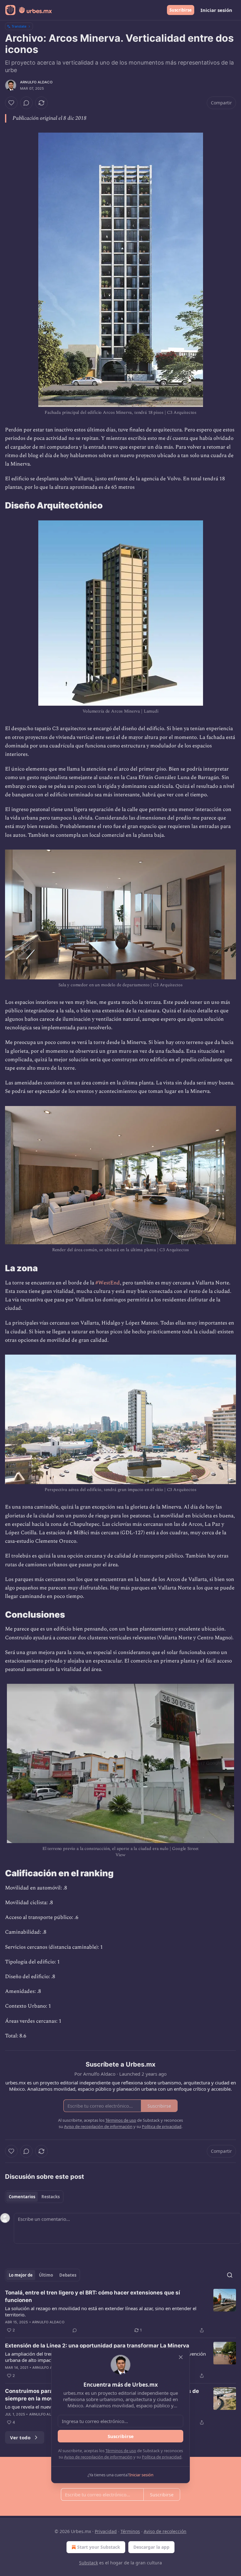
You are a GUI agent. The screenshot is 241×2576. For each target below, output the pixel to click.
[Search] (230, 2275)
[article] (120, 2311)
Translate (19, 26)
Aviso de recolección (165, 2531)
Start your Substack (99, 2547)
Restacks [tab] (51, 2197)
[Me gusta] (11, 103)
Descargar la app (151, 2547)
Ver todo (20, 2437)
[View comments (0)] (26, 103)
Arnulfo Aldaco (36, 82)
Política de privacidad (162, 2457)
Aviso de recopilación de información (98, 2457)
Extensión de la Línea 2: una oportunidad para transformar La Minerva (97, 2346)
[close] (181, 2357)
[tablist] (34, 2197)
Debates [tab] (68, 2275)
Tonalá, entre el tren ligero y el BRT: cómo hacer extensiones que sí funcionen (93, 2296)
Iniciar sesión (216, 10)
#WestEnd (108, 1283)
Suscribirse (181, 10)
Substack (88, 2563)
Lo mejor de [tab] (21, 2275)
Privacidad (106, 2531)
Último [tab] (46, 2275)
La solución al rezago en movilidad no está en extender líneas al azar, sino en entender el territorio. (101, 2311)
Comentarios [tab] (22, 2197)
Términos (130, 2531)
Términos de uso (121, 2451)
